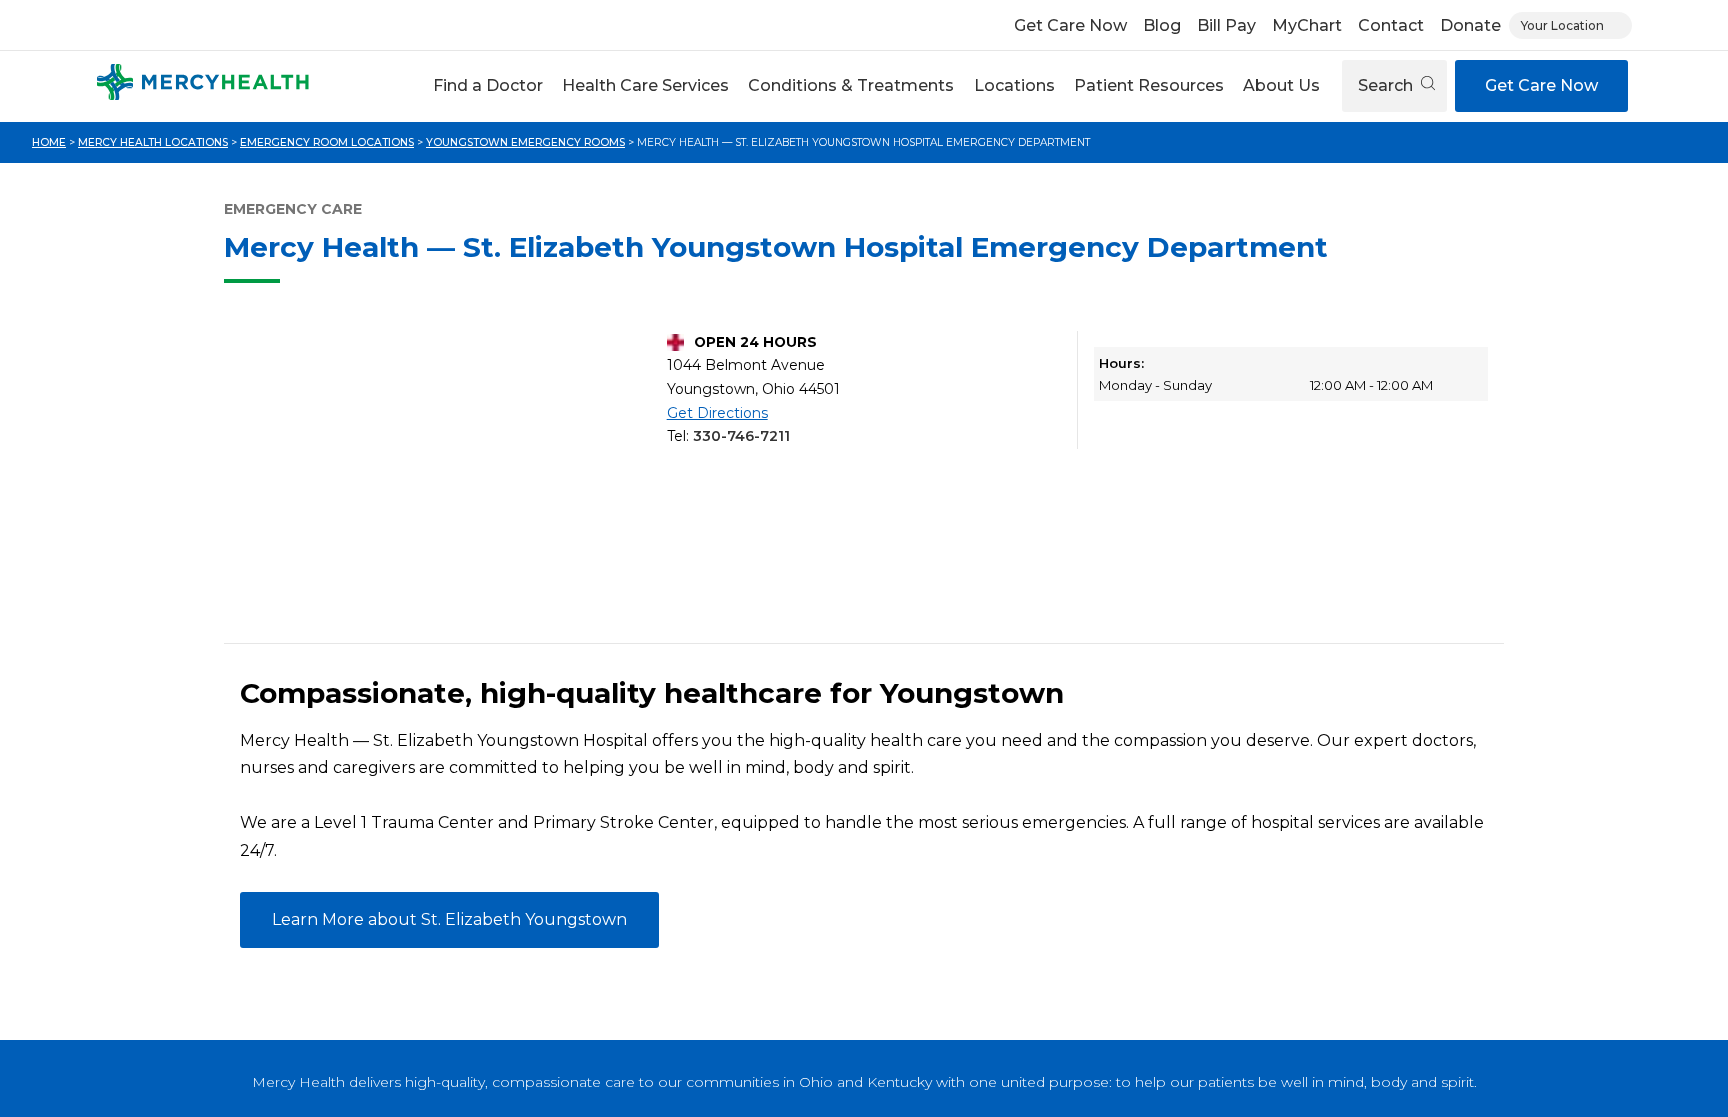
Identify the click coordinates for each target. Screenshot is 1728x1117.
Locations (1014, 85)
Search (1387, 85)
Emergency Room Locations (327, 142)
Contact (1391, 25)
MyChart (1307, 25)
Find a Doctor (488, 85)
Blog (1162, 25)
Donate (1470, 25)
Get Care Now (1070, 25)
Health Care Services (645, 85)
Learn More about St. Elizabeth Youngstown (449, 919)
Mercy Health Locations (153, 142)
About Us (1281, 85)
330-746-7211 (741, 436)
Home (49, 142)
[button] (487, 86)
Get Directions (717, 413)
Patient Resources (1149, 85)
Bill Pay (1226, 25)
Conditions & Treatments (851, 85)
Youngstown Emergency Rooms (525, 142)
